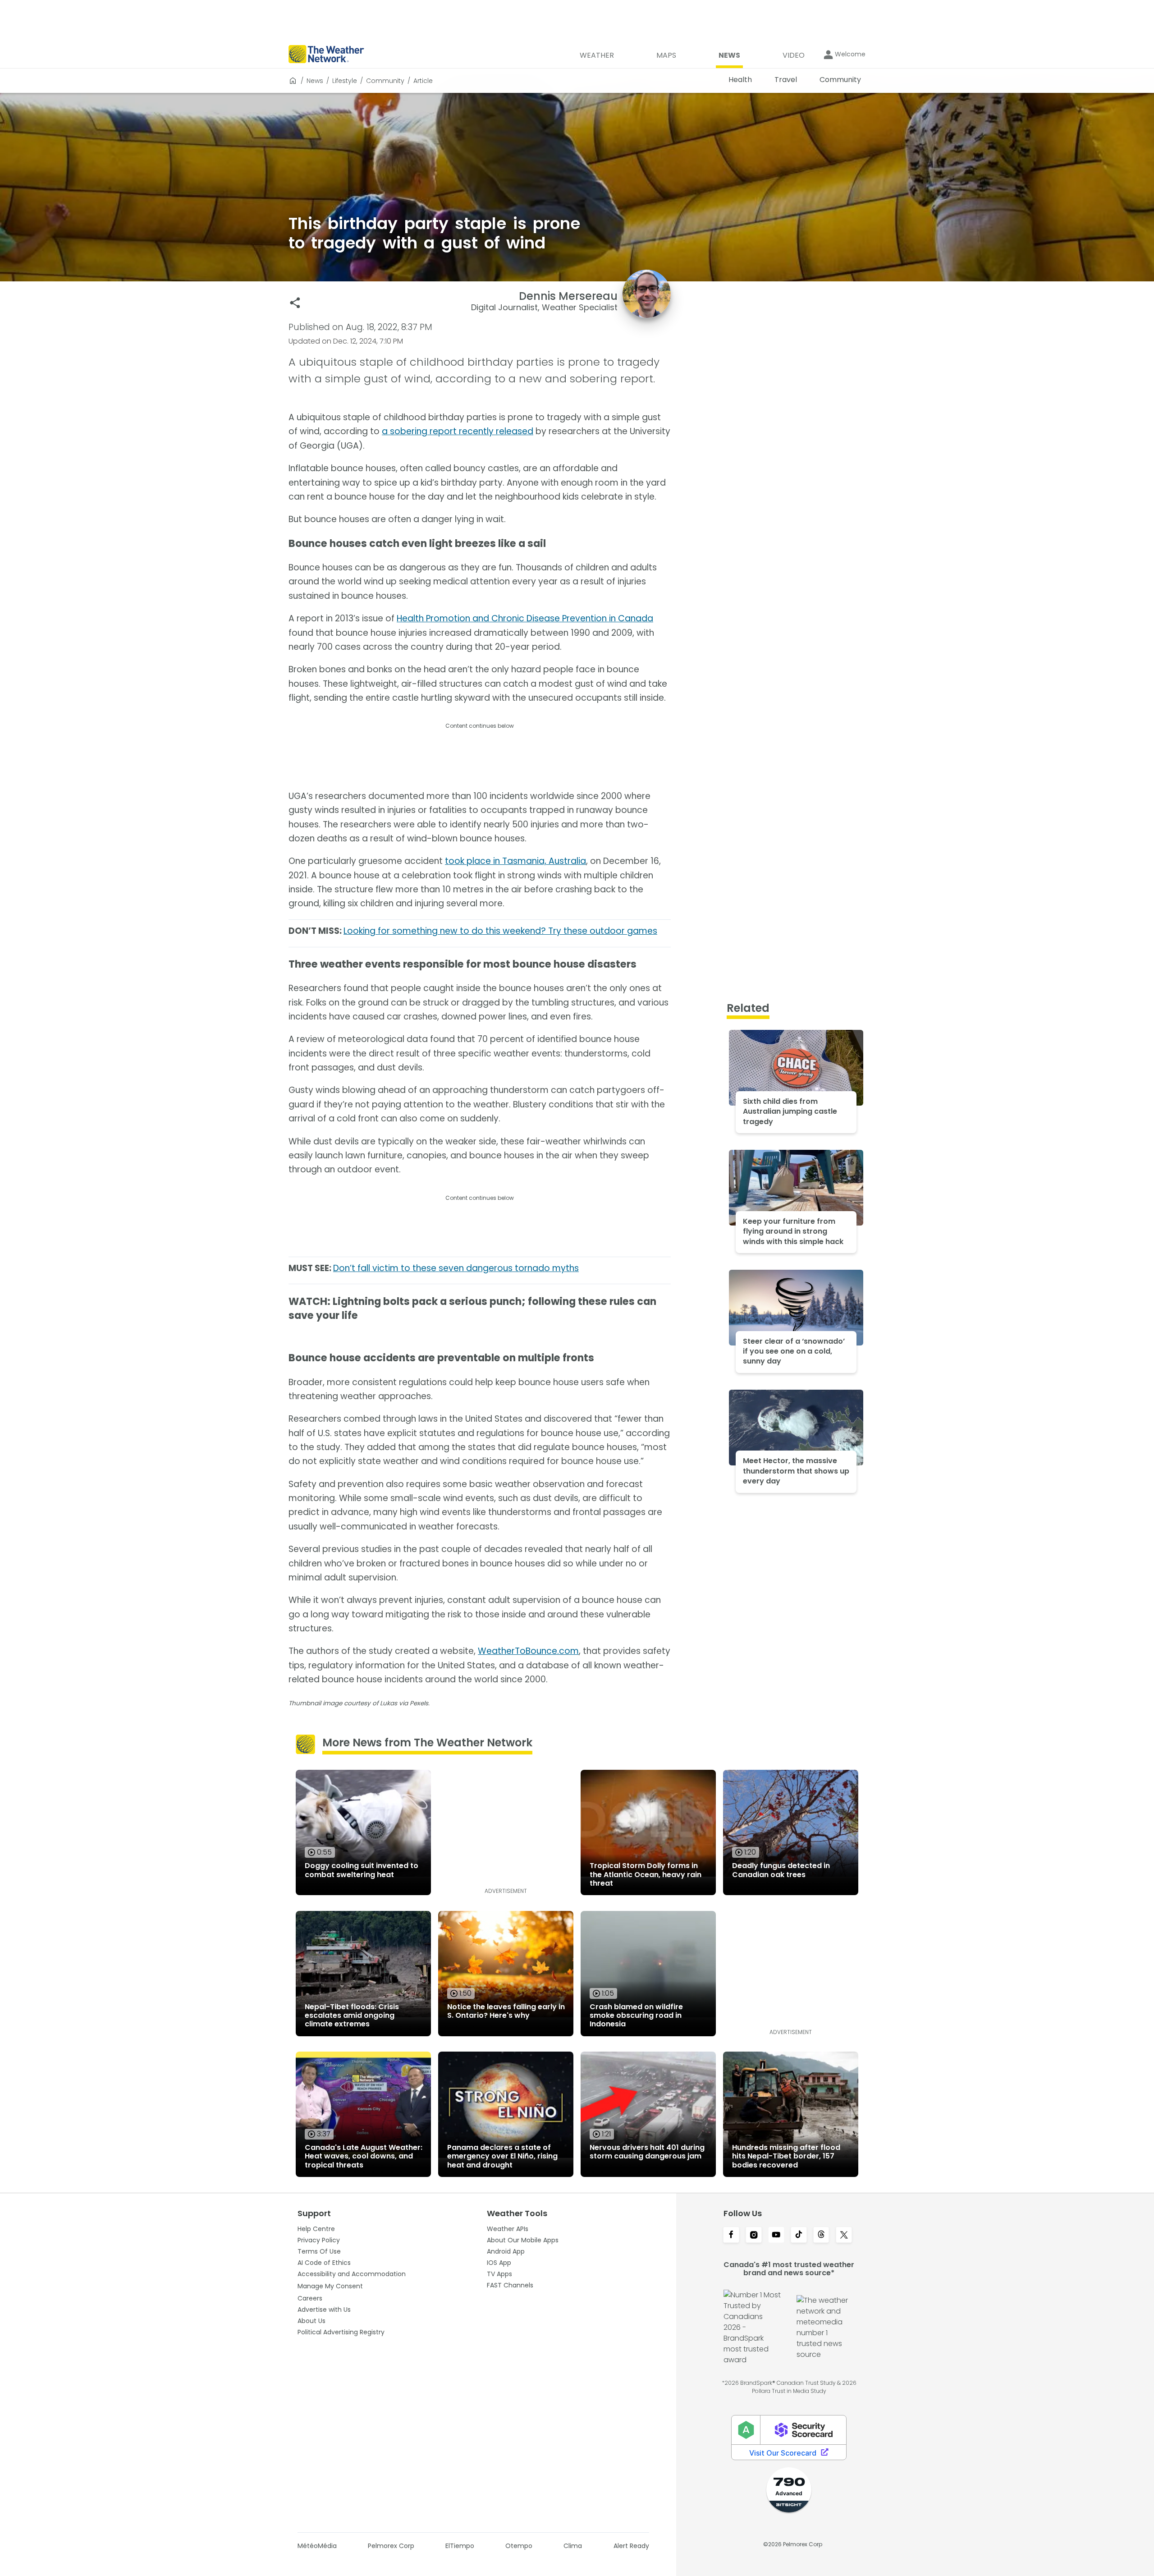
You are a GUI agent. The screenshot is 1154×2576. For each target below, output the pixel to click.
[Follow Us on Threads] (821, 2236)
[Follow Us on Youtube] (776, 2236)
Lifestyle (345, 81)
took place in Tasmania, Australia (515, 861)
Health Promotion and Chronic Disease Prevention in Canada (525, 618)
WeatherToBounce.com (528, 1651)
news (315, 81)
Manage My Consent (330, 2286)
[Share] (295, 303)
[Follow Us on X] (844, 2236)
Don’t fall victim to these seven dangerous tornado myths (456, 1268)
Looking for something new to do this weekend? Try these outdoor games (500, 931)
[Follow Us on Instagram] (754, 2236)
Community (385, 81)
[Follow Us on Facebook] (731, 2236)
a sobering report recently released (458, 431)
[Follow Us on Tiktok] (799, 2236)
